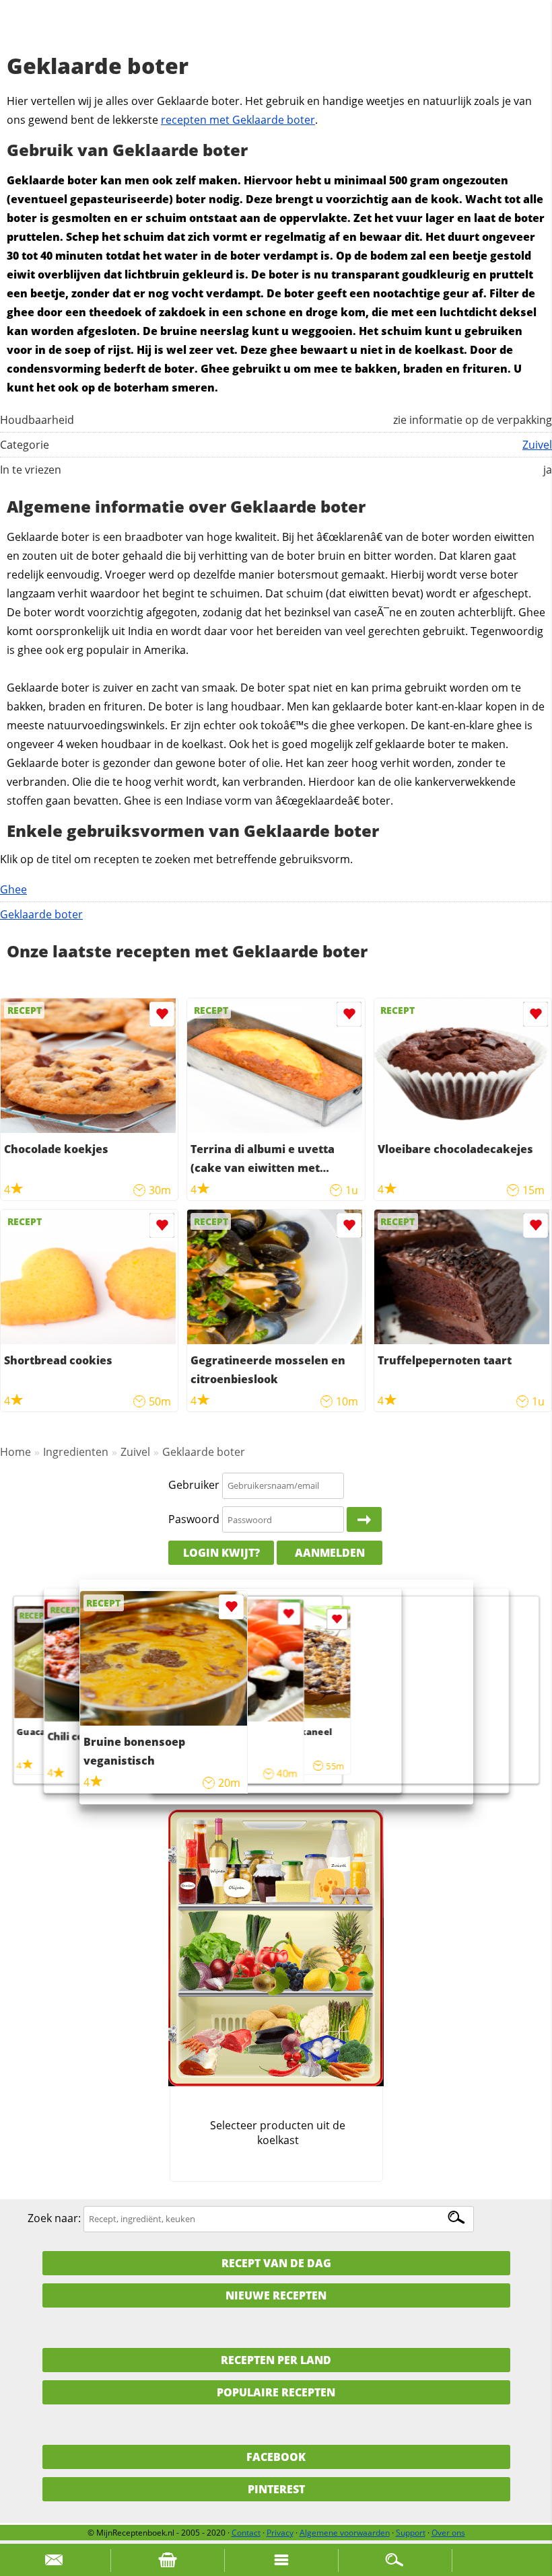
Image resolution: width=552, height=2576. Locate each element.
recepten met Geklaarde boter (238, 120)
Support (411, 2533)
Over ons (448, 2533)
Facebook (276, 2457)
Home (15, 1452)
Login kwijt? (221, 1553)
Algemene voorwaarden (345, 2533)
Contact (246, 2533)
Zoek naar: (54, 2218)
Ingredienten (76, 1452)
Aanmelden (330, 1553)
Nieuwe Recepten (276, 2295)
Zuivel (537, 445)
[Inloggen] (364, 1520)
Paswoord (194, 1519)
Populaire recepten (276, 2392)
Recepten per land (276, 2360)
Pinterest (276, 2489)
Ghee (13, 889)
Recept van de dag (276, 2263)
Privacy (280, 2533)
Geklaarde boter (41, 914)
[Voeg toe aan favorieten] (162, 1014)
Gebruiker (194, 1485)
